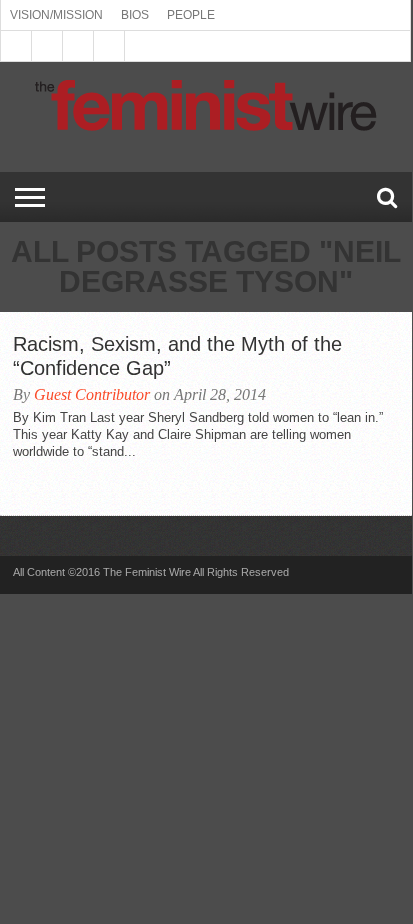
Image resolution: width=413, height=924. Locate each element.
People (191, 15)
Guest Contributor (92, 394)
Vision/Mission (56, 15)
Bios (135, 15)
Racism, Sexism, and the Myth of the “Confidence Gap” (177, 356)
